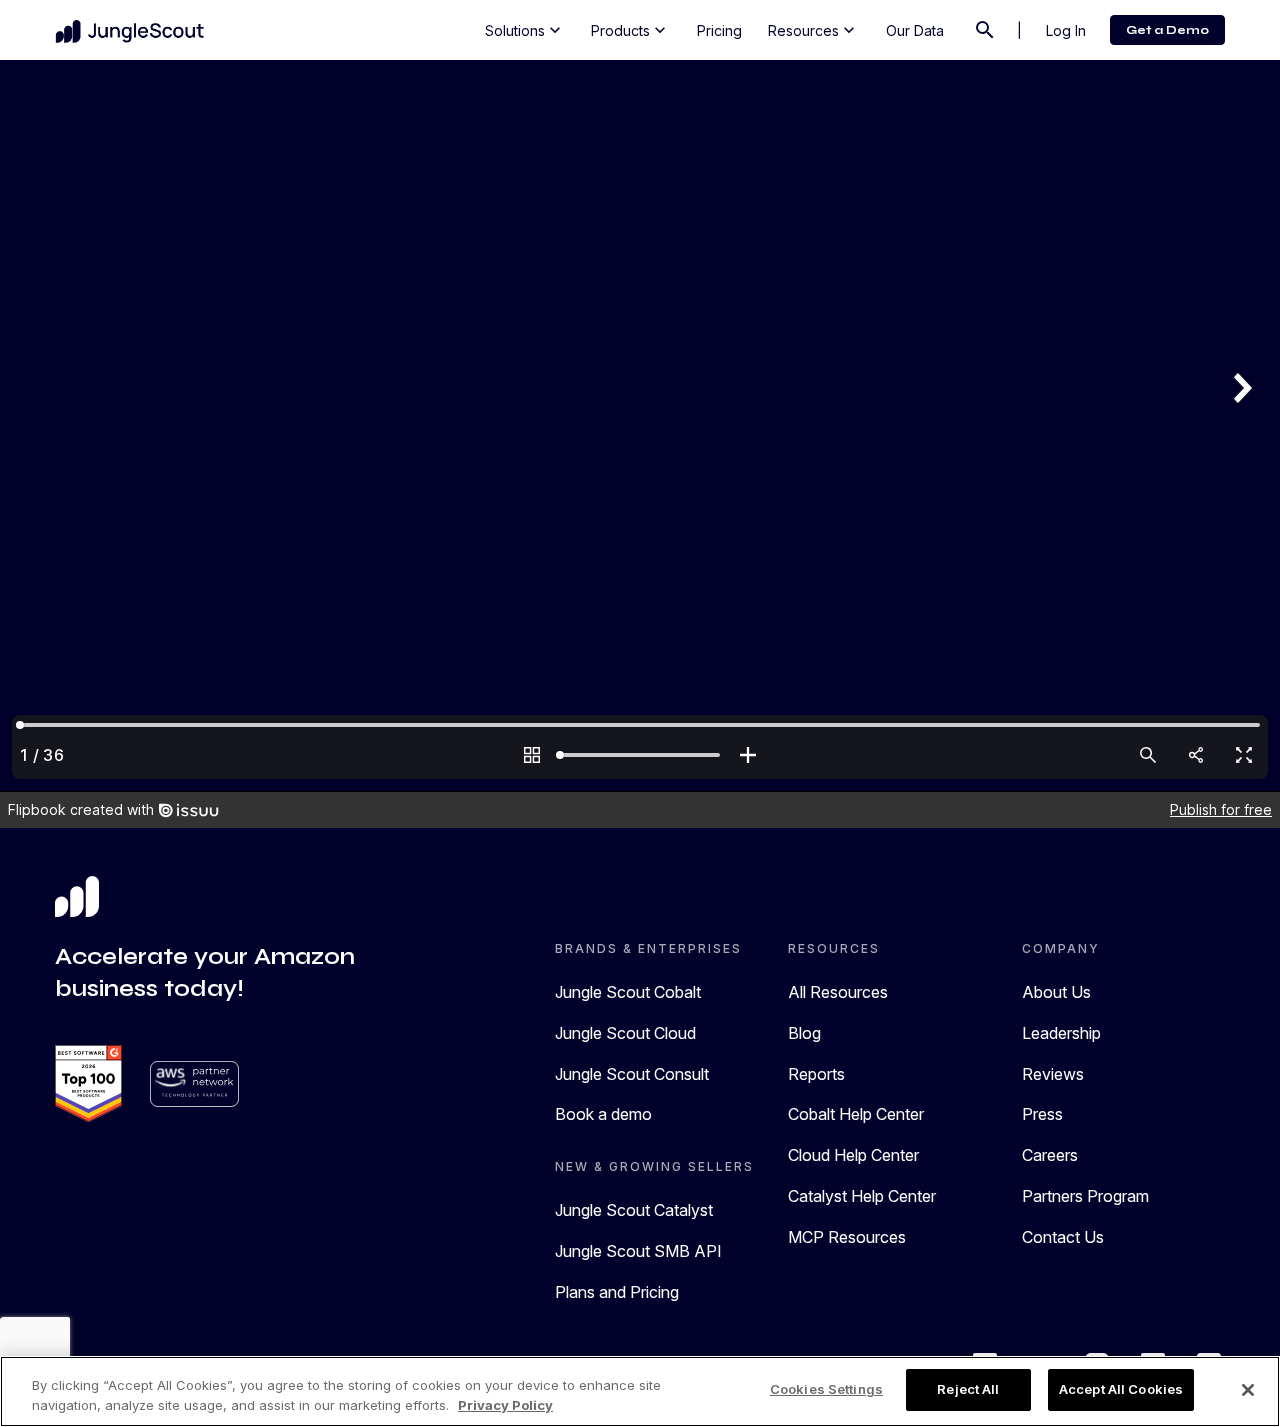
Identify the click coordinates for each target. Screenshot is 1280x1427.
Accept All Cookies (1121, 1389)
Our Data (915, 30)
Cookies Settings (826, 1389)
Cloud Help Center (853, 1155)
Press (1042, 1114)
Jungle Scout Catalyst (634, 1210)
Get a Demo (1167, 30)
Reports (816, 1074)
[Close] (1248, 1390)
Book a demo (603, 1114)
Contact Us (1063, 1237)
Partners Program (1085, 1196)
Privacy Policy (505, 1405)
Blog (804, 1033)
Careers (1050, 1155)
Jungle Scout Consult (632, 1074)
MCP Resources (847, 1237)
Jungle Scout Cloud (625, 1033)
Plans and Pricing (617, 1292)
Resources (813, 30)
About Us (1056, 992)
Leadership (1061, 1033)
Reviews (1053, 1074)
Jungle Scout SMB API (638, 1251)
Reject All (968, 1389)
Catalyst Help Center (862, 1196)
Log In (1066, 30)
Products (630, 30)
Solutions (525, 30)
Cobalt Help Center (856, 1114)
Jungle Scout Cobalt (628, 992)
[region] (640, 1391)
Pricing (719, 30)
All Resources (838, 992)
